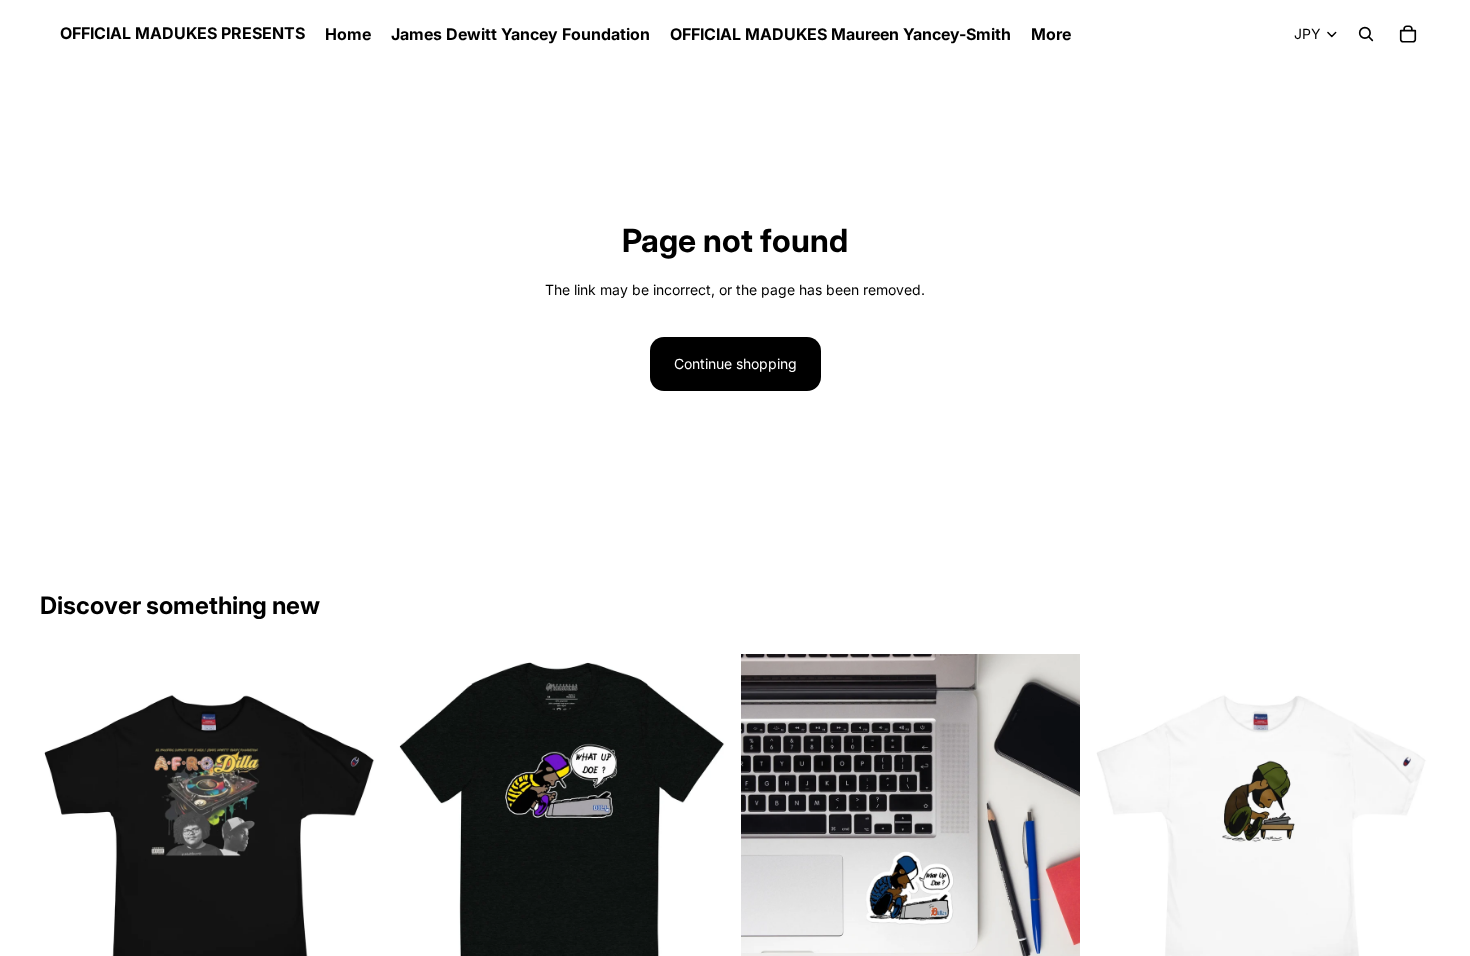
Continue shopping (735, 363)
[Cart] (1408, 34)
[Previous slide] (1122, 824)
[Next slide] (1400, 824)
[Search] (1366, 34)
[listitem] (1051, 34)
